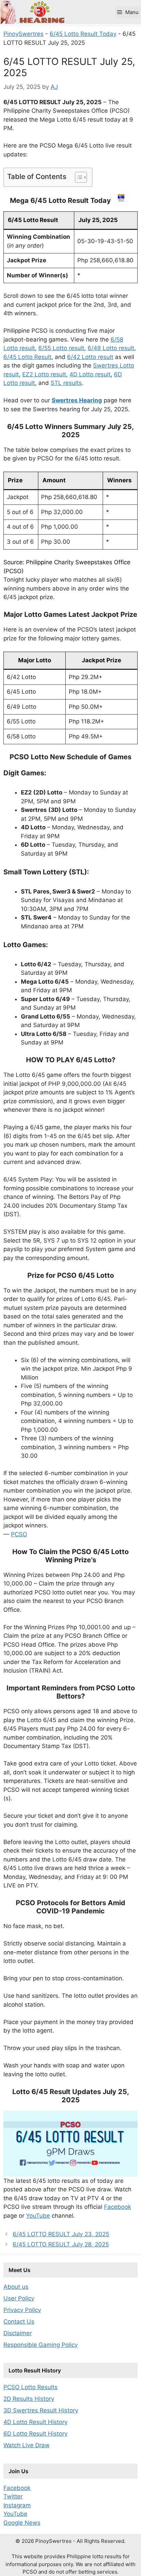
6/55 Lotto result (61, 348)
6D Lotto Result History (35, 2434)
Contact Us (19, 2322)
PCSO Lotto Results (30, 2387)
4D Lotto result (90, 374)
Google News (22, 2523)
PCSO (19, 1534)
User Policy (19, 2298)
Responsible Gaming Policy (41, 2345)
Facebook (118, 2207)
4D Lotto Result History (35, 2422)
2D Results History (29, 2399)
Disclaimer (18, 2333)
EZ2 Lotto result (44, 374)
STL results (66, 383)
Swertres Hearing (77, 400)
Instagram (17, 2505)
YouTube (38, 2216)
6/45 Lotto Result (27, 357)
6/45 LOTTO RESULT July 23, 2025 (61, 2234)
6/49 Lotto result (111, 348)
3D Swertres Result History (41, 2410)
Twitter (13, 2496)
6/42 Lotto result (90, 357)
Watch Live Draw (27, 2445)
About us (16, 2287)
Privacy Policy (22, 2310)
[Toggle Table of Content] (78, 177)
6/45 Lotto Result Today (83, 34)
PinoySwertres (23, 34)
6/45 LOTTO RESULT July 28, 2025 (61, 2244)
